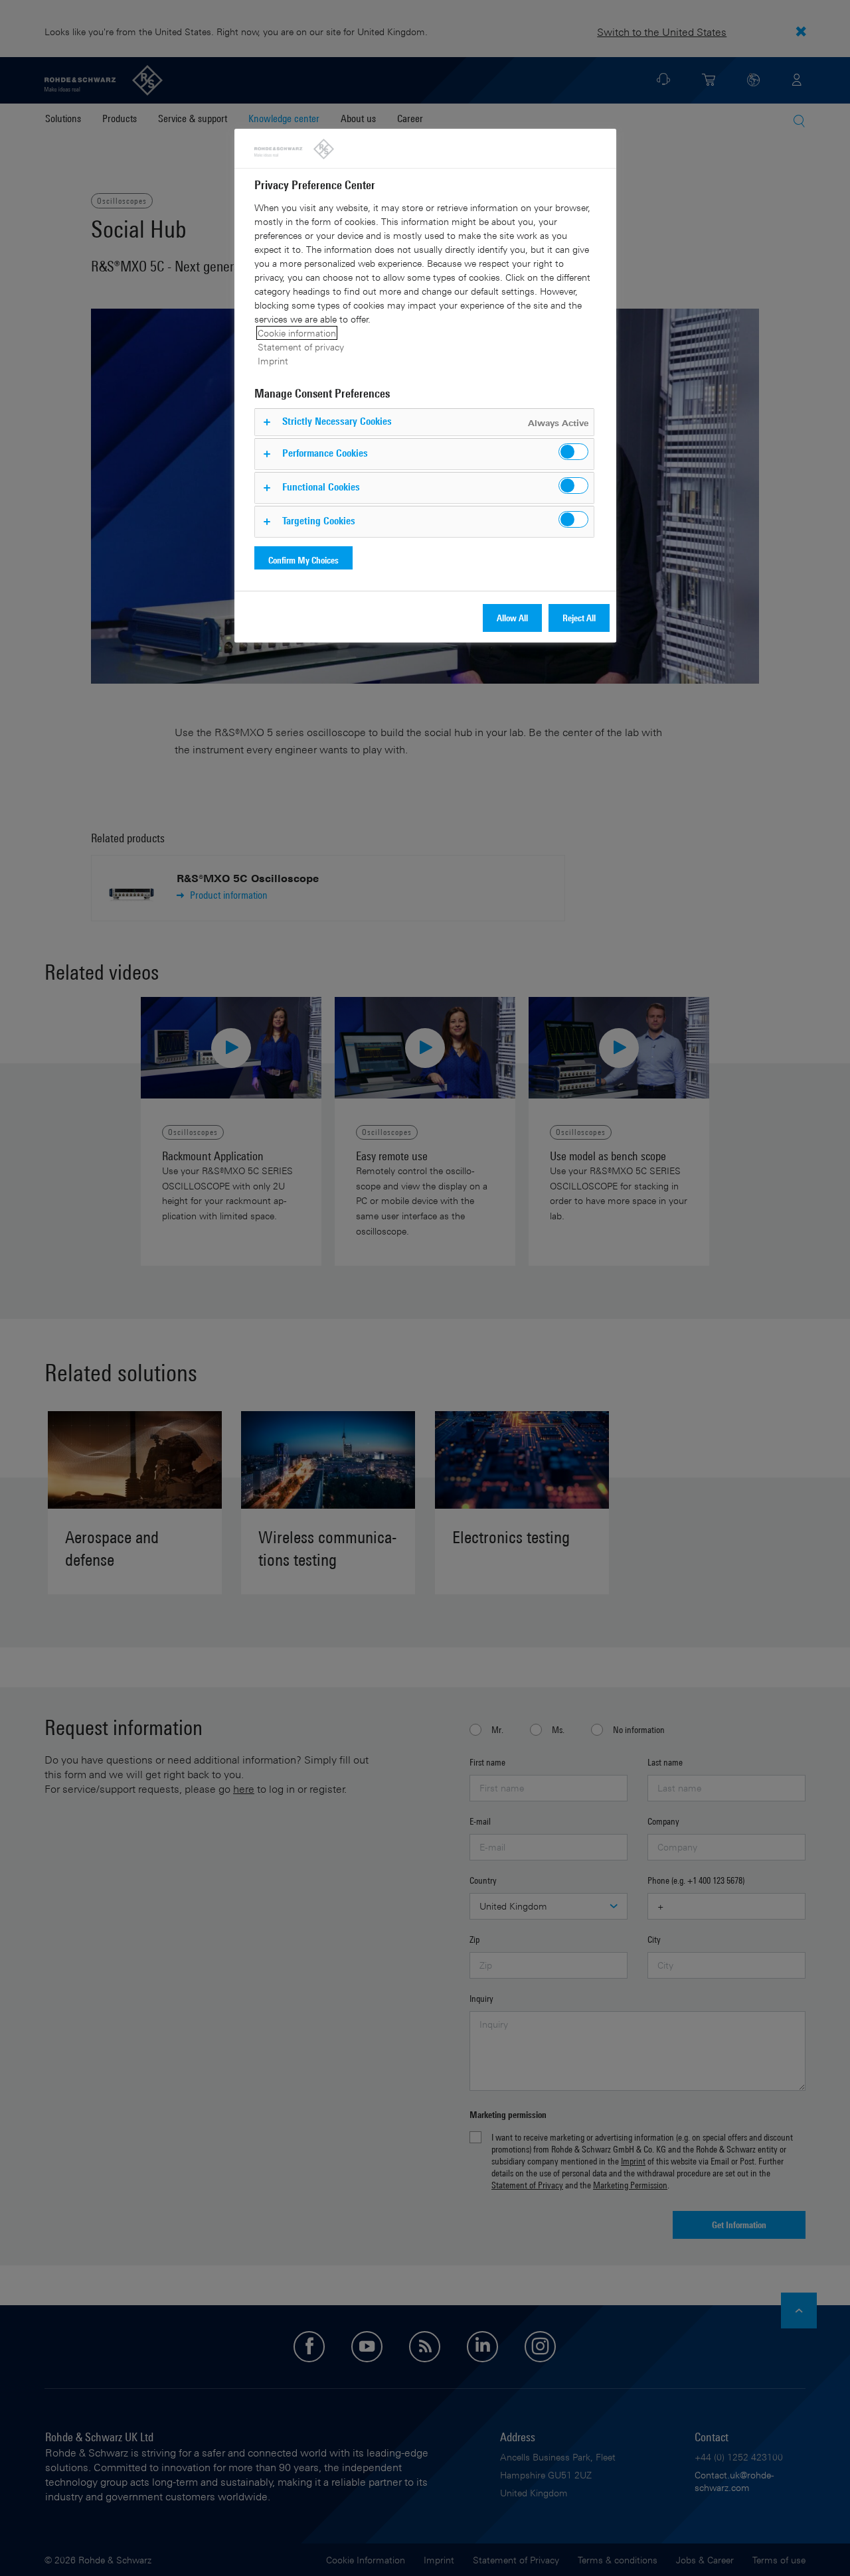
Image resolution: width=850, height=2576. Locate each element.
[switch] (573, 452)
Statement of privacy (301, 347)
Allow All (512, 618)
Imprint (273, 361)
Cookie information (297, 333)
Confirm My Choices (303, 560)
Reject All (579, 618)
